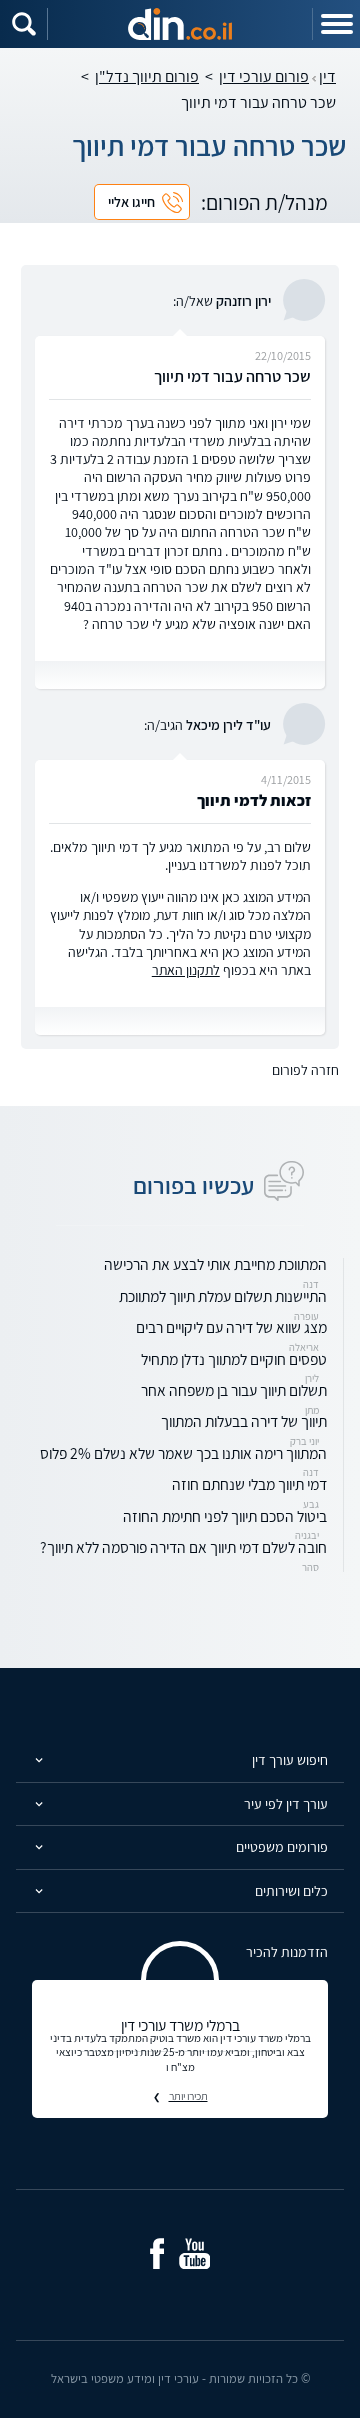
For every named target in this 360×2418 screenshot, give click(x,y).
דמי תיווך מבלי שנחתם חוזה (249, 1484)
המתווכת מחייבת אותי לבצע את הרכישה (215, 1264)
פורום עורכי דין (264, 76)
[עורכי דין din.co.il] (180, 24)
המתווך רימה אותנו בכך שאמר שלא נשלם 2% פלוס (183, 1453)
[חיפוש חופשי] (24, 24)
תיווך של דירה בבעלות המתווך (244, 1421)
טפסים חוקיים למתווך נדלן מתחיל (234, 1359)
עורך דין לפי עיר (286, 1804)
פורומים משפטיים (282, 1847)
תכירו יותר (188, 2096)
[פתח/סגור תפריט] (336, 24)
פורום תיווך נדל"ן (147, 76)
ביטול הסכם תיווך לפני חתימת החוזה (225, 1516)
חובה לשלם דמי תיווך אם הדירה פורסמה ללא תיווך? (183, 1547)
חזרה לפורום (305, 1070)
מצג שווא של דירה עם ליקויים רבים (231, 1327)
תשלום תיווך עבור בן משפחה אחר (234, 1390)
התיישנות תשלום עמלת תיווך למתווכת (223, 1296)
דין (327, 76)
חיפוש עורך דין (290, 1760)
